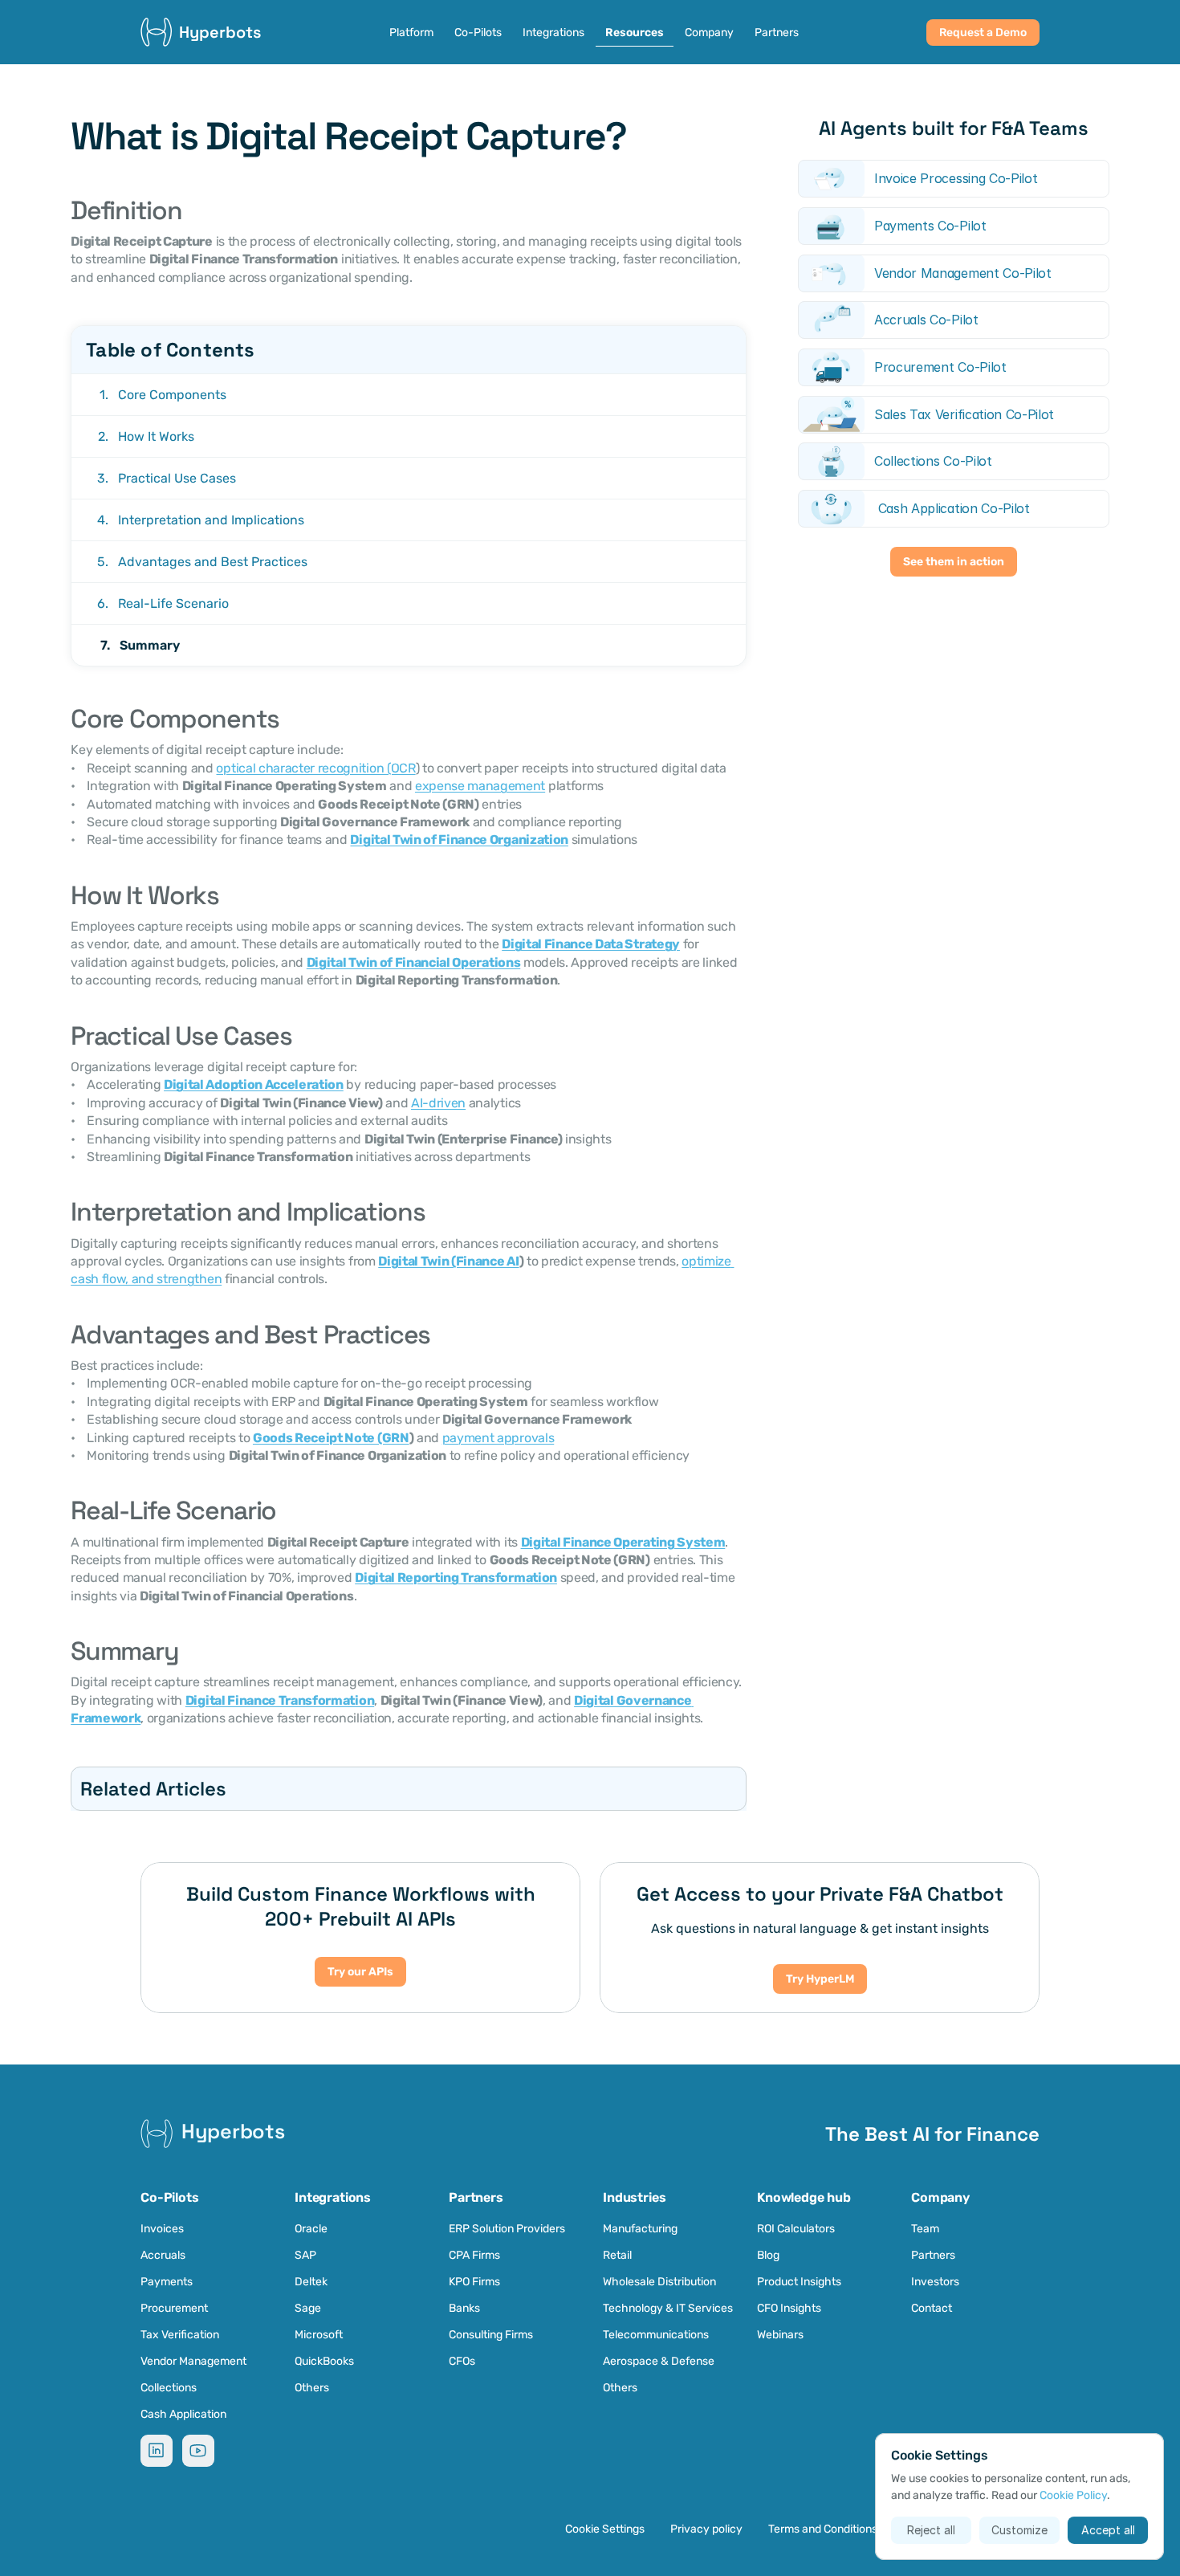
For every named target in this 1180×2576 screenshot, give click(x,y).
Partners (933, 2255)
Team (925, 2229)
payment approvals (498, 1438)
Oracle (311, 2229)
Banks (464, 2308)
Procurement (174, 2308)
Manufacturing (640, 2229)
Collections (169, 2388)
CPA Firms (474, 2255)
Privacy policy (706, 2529)
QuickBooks (324, 2361)
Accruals (163, 2255)
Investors (935, 2282)
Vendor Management (193, 2361)
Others (312, 2388)
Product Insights (799, 2282)
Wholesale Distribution (659, 2282)
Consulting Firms (491, 2335)
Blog (768, 2255)
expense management (480, 786)
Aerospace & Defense (659, 2361)
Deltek (311, 2282)
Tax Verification (180, 2335)
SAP (305, 2255)
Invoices (162, 2229)
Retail (618, 2255)
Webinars (780, 2335)
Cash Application (183, 2414)
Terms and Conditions (823, 2529)
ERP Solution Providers (507, 2229)
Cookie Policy (1073, 2495)
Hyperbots (220, 32)
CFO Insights (789, 2308)
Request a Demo (983, 33)
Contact (932, 2308)
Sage (308, 2308)
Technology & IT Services (668, 2308)
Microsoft (319, 2335)
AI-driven (438, 1103)
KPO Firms (474, 2282)
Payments (167, 2282)
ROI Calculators (796, 2229)
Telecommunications (656, 2335)
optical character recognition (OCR (315, 768)
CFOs (462, 2361)
